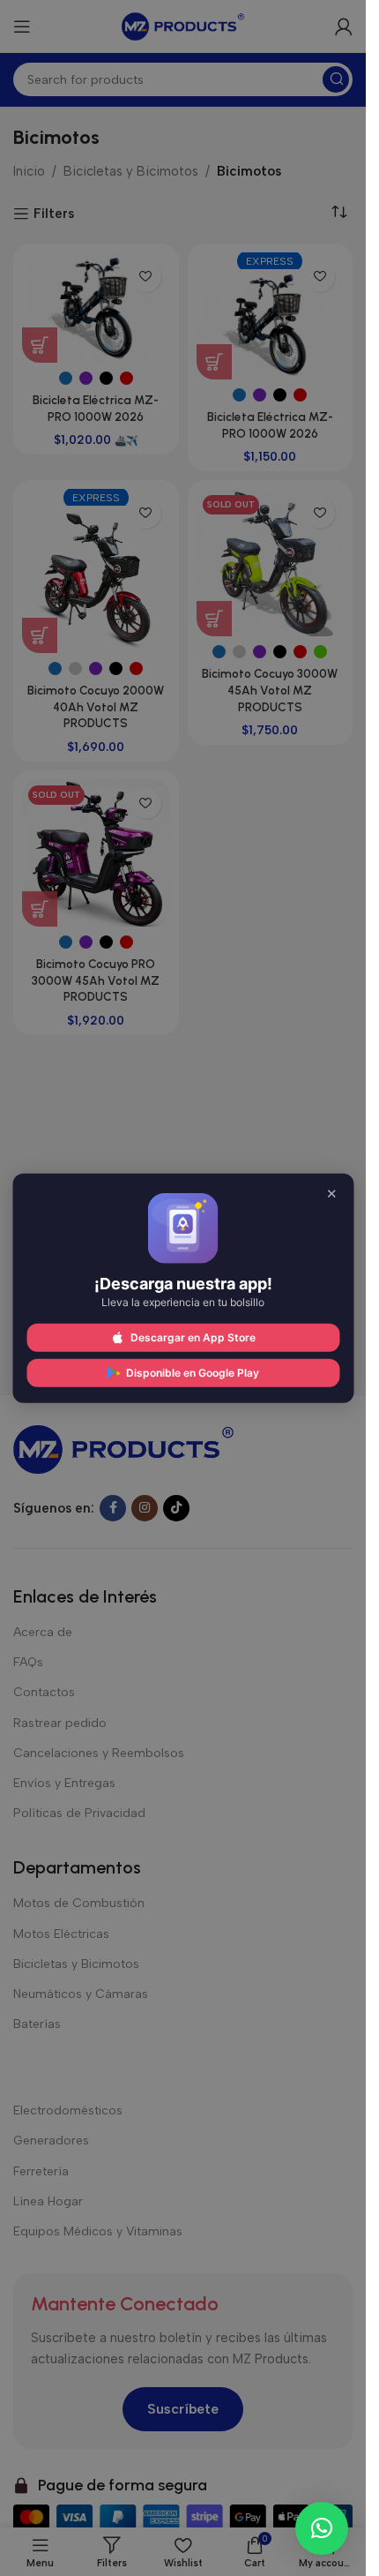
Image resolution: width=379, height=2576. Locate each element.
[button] (322, 2528)
